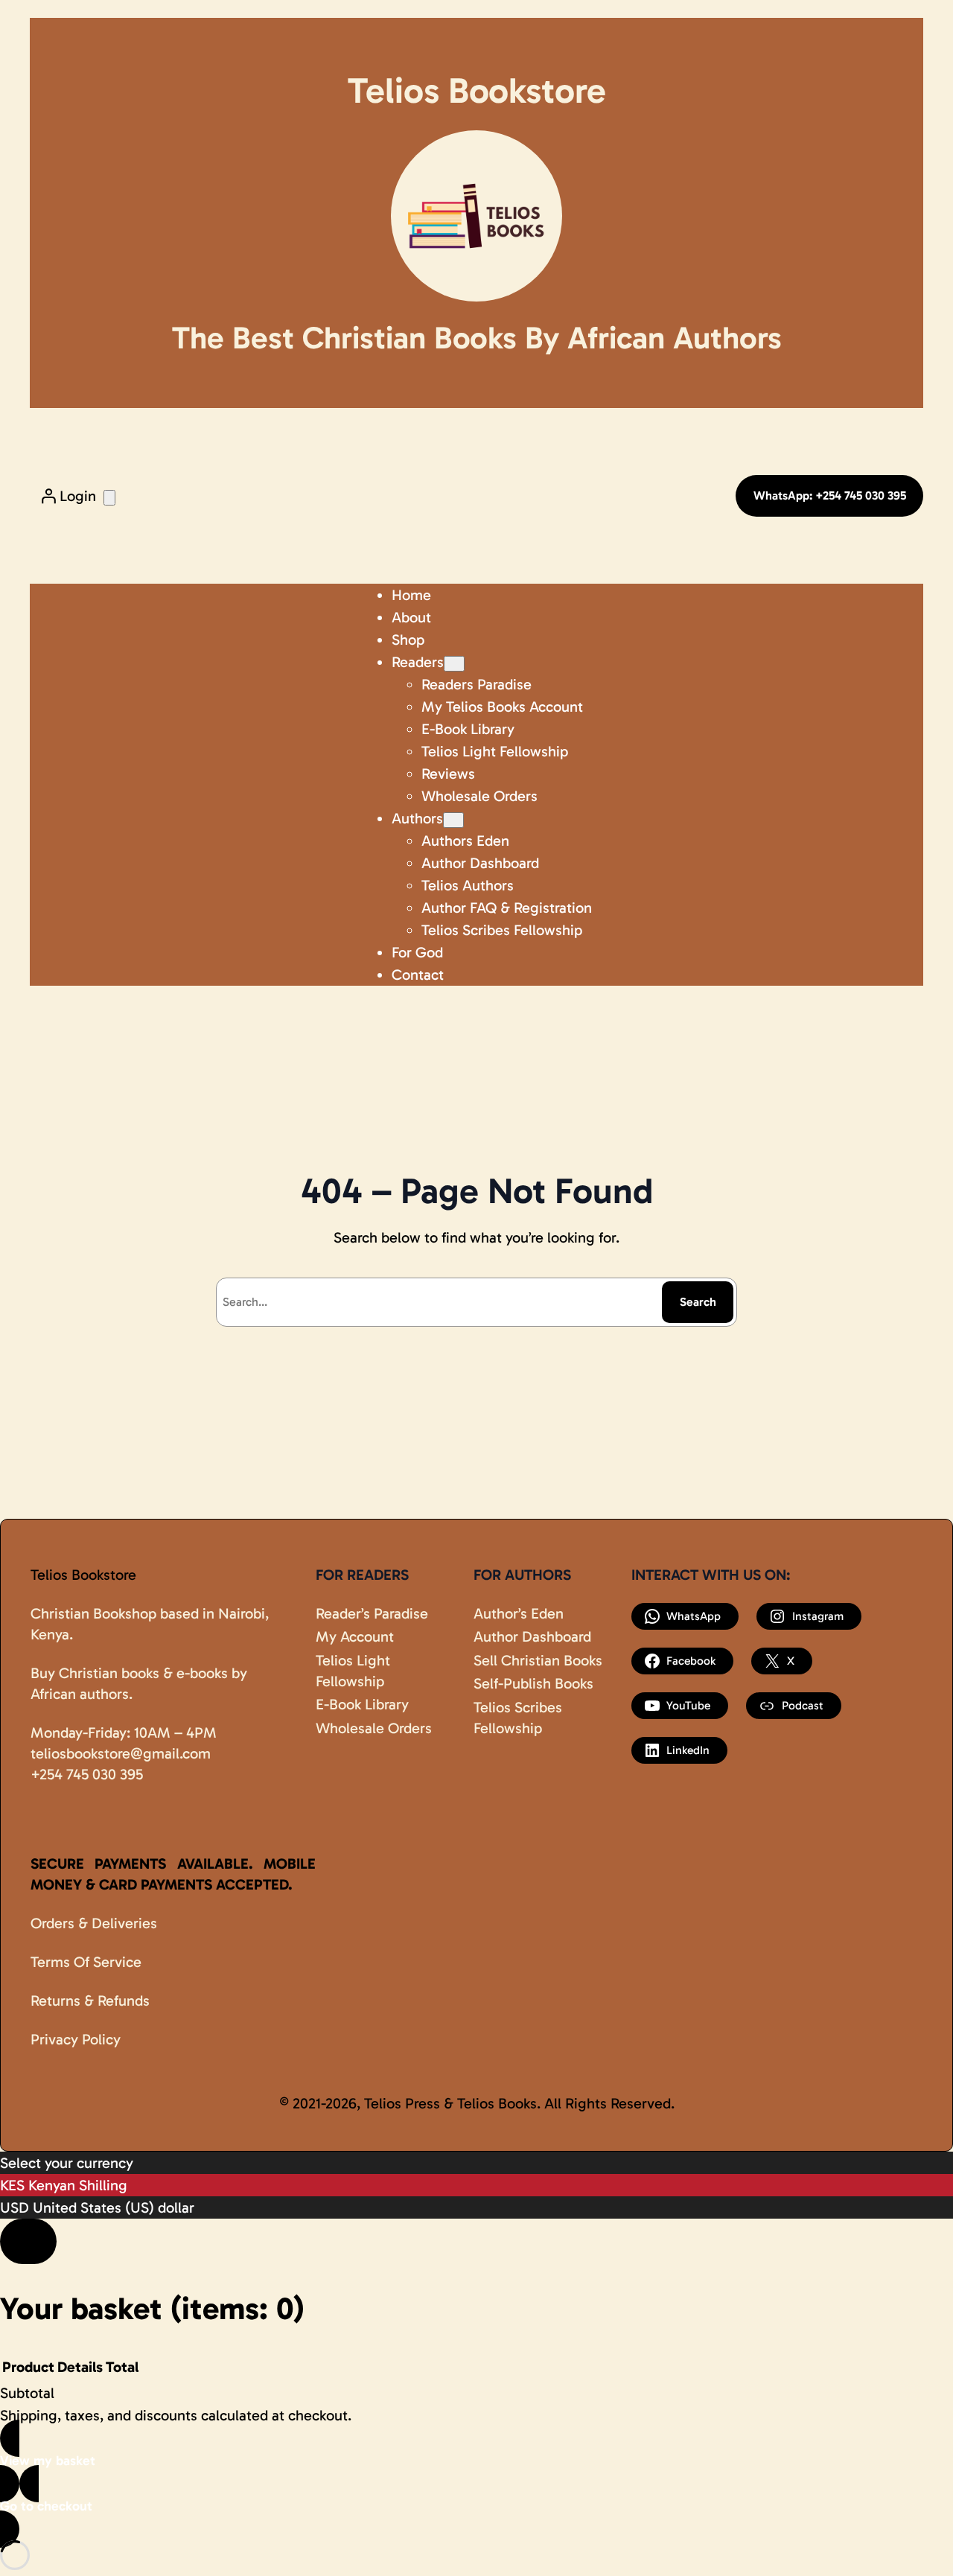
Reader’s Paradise (372, 1613)
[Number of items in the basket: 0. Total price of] (109, 498)
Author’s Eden (519, 1613)
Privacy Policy (76, 2039)
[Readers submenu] (454, 664)
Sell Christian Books (538, 1660)
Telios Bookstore (83, 1575)
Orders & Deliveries (94, 1923)
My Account (355, 1636)
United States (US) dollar (114, 2207)
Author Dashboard (532, 1636)
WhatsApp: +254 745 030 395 (830, 495)
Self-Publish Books (533, 1683)
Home (411, 595)
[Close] (28, 2241)
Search (698, 1302)
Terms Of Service (86, 1962)
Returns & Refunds (90, 2000)
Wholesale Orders (374, 1728)
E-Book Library (362, 1704)
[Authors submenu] (453, 820)
